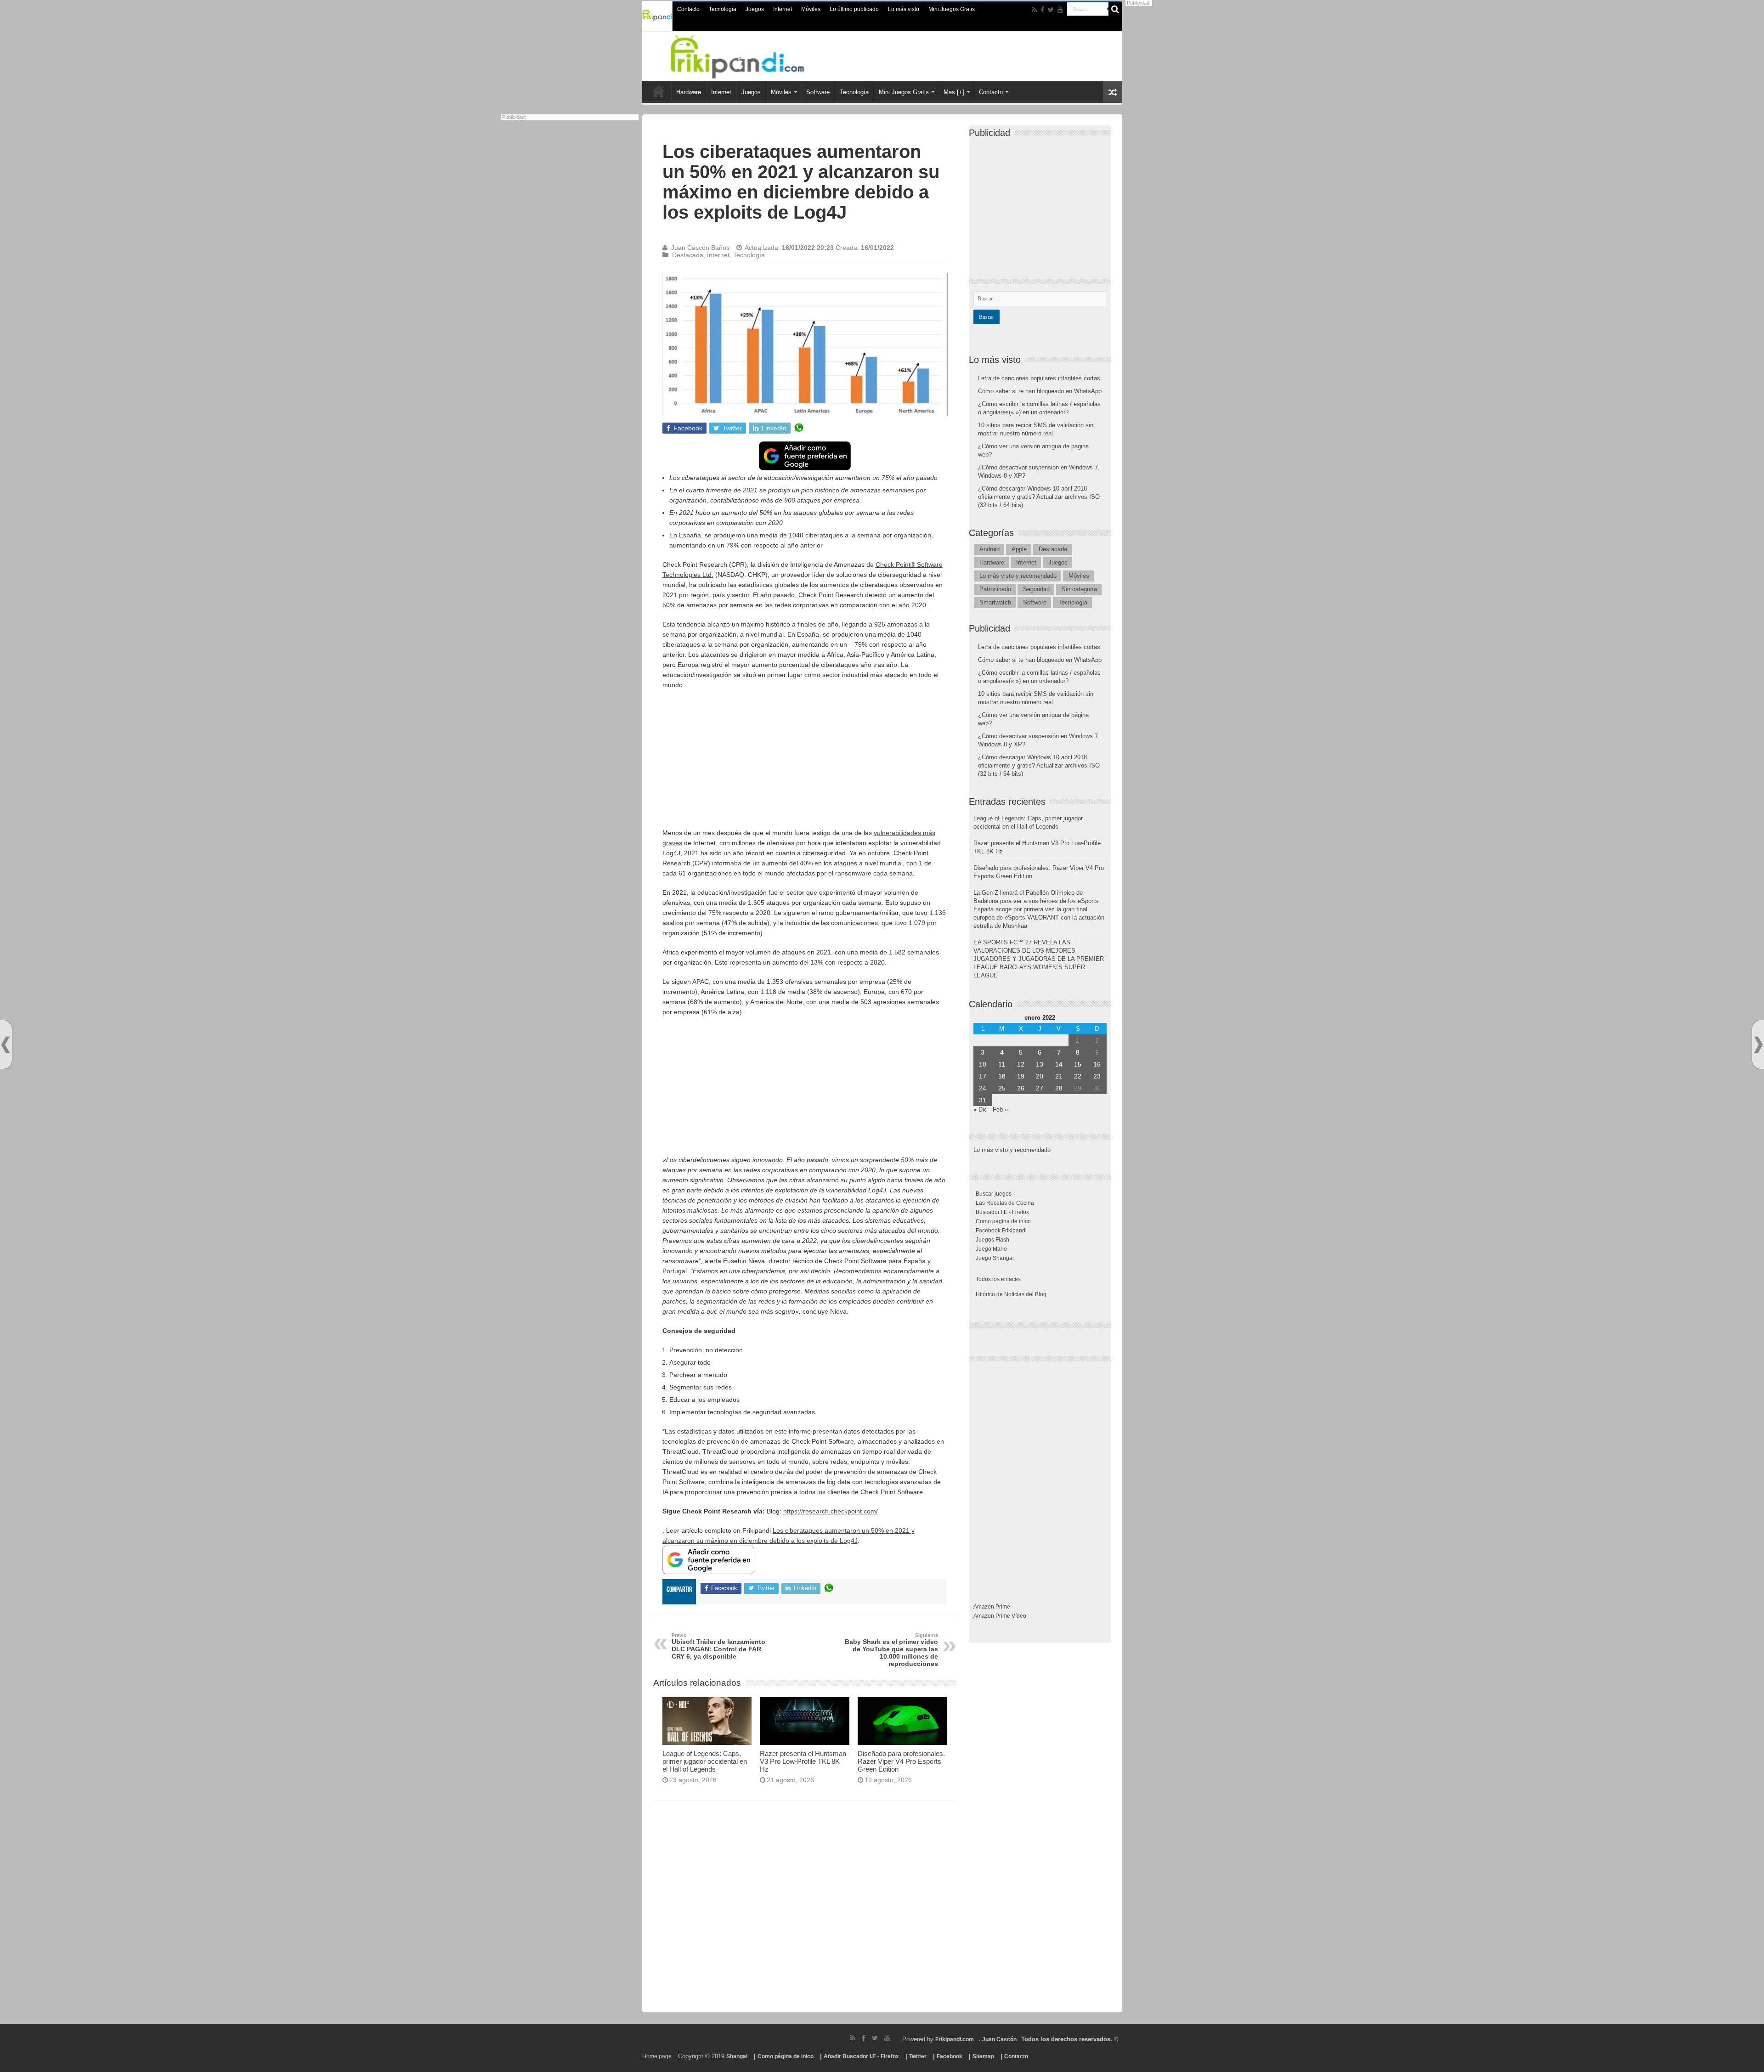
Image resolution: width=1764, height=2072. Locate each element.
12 (1021, 1064)
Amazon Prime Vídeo (1000, 1616)
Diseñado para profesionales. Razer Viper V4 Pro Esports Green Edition (901, 1761)
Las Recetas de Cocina (1005, 1203)
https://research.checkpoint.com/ (831, 1511)
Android (989, 549)
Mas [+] (954, 92)
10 (983, 1064)
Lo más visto (904, 9)
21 (1059, 1076)
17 (983, 1076)
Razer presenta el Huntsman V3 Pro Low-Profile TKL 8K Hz (803, 1761)
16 (1097, 1064)
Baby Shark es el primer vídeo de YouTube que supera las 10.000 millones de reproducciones (891, 1650)
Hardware (689, 92)
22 (1078, 1076)
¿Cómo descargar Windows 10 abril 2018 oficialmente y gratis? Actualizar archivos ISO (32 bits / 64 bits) (1039, 497)
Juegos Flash (992, 1240)
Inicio (659, 91)
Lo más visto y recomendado (1018, 576)
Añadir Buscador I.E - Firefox (861, 2056)
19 (1021, 1076)
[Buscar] (1115, 9)
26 (1021, 1088)
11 (1002, 1064)
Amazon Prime (992, 1607)
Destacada (688, 255)
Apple (1019, 549)
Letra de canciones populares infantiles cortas (1039, 378)
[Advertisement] (805, 763)
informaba (727, 863)
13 (1040, 1064)
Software (818, 92)
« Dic (980, 1109)
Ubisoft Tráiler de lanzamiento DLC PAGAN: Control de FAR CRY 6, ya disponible (718, 1646)
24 (983, 1088)
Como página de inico (1003, 1221)
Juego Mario (991, 1249)
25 (1002, 1088)
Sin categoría (1079, 589)
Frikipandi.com (955, 2039)
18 (1002, 1076)
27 (1040, 1088)
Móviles (811, 9)
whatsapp (799, 428)
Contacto (688, 9)
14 (1059, 1064)
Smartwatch (995, 602)
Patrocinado (995, 589)
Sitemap (983, 2056)
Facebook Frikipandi (1001, 1231)
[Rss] (1034, 10)
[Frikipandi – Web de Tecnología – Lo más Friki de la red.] (749, 55)
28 (1059, 1088)
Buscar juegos (994, 1194)
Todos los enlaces (998, 1279)
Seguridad (1036, 589)
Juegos (755, 9)
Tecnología (723, 9)
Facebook (950, 2056)
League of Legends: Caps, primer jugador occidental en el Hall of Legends (705, 1761)
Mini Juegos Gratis (952, 9)
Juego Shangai (995, 1258)
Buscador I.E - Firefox (1002, 1212)
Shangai (737, 2056)
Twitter (918, 2056)
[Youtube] (1060, 10)
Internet (783, 9)
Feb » (1000, 1109)
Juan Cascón (999, 2039)
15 (1078, 1064)
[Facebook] (1042, 10)
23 (1097, 1076)
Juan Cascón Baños (700, 248)
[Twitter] (1051, 10)
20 (1040, 1076)
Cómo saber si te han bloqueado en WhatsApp (1040, 391)
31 (983, 1100)
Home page (657, 2056)
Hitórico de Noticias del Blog (1011, 1294)
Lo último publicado (854, 9)
